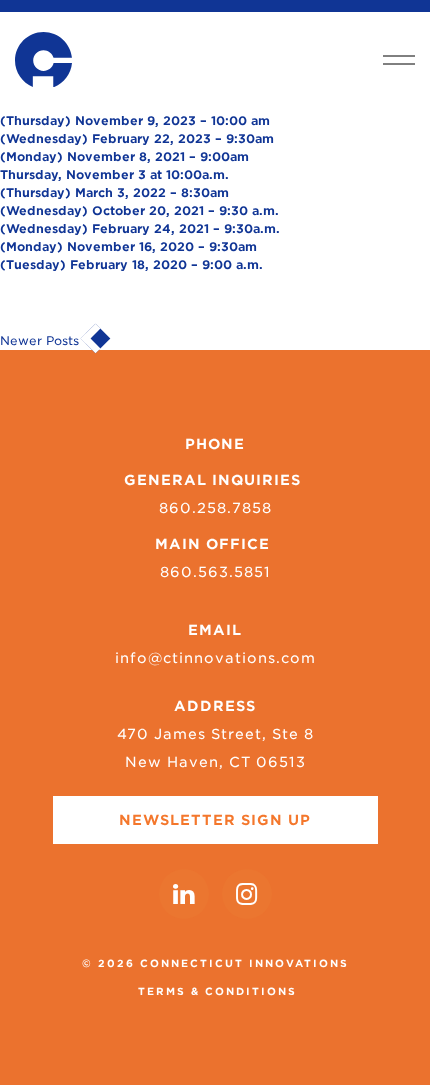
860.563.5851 (215, 572)
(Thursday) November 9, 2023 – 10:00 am (135, 120)
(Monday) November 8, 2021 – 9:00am (124, 156)
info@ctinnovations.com (215, 658)
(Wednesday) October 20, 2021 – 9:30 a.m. (139, 210)
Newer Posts (41, 340)
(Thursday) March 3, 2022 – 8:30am (114, 192)
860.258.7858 (215, 508)
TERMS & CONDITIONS (217, 991)
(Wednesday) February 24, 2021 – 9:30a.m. (140, 228)
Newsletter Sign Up (215, 820)
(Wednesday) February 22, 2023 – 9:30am (137, 138)
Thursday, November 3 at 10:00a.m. (114, 174)
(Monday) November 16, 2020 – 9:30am (128, 246)
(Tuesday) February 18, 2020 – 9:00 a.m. (131, 264)
